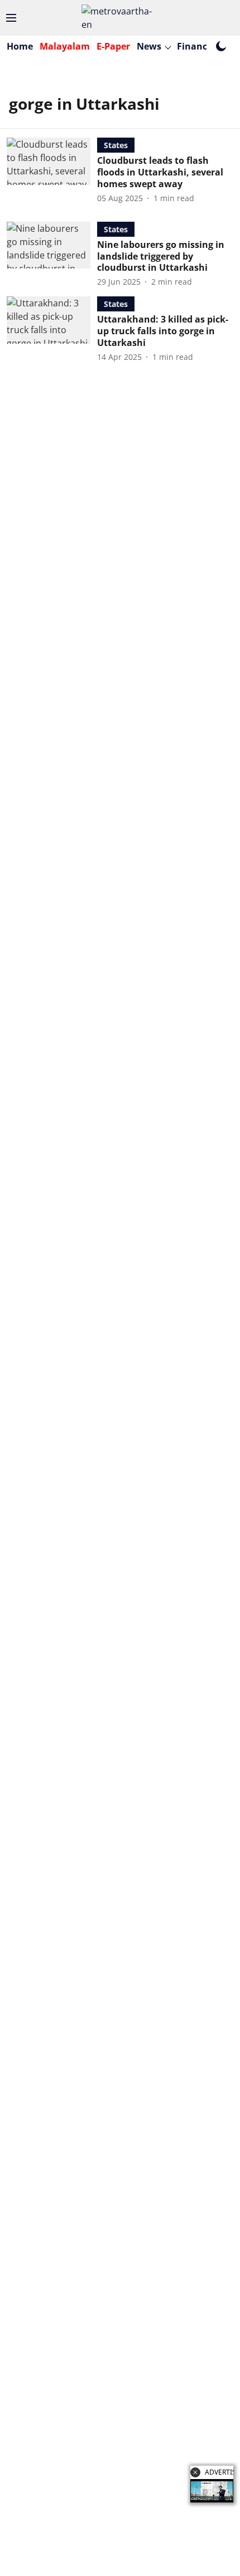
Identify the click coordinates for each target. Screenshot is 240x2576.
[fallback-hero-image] (52, 170)
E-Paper (113, 46)
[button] (195, 2472)
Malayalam (65, 46)
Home (20, 46)
